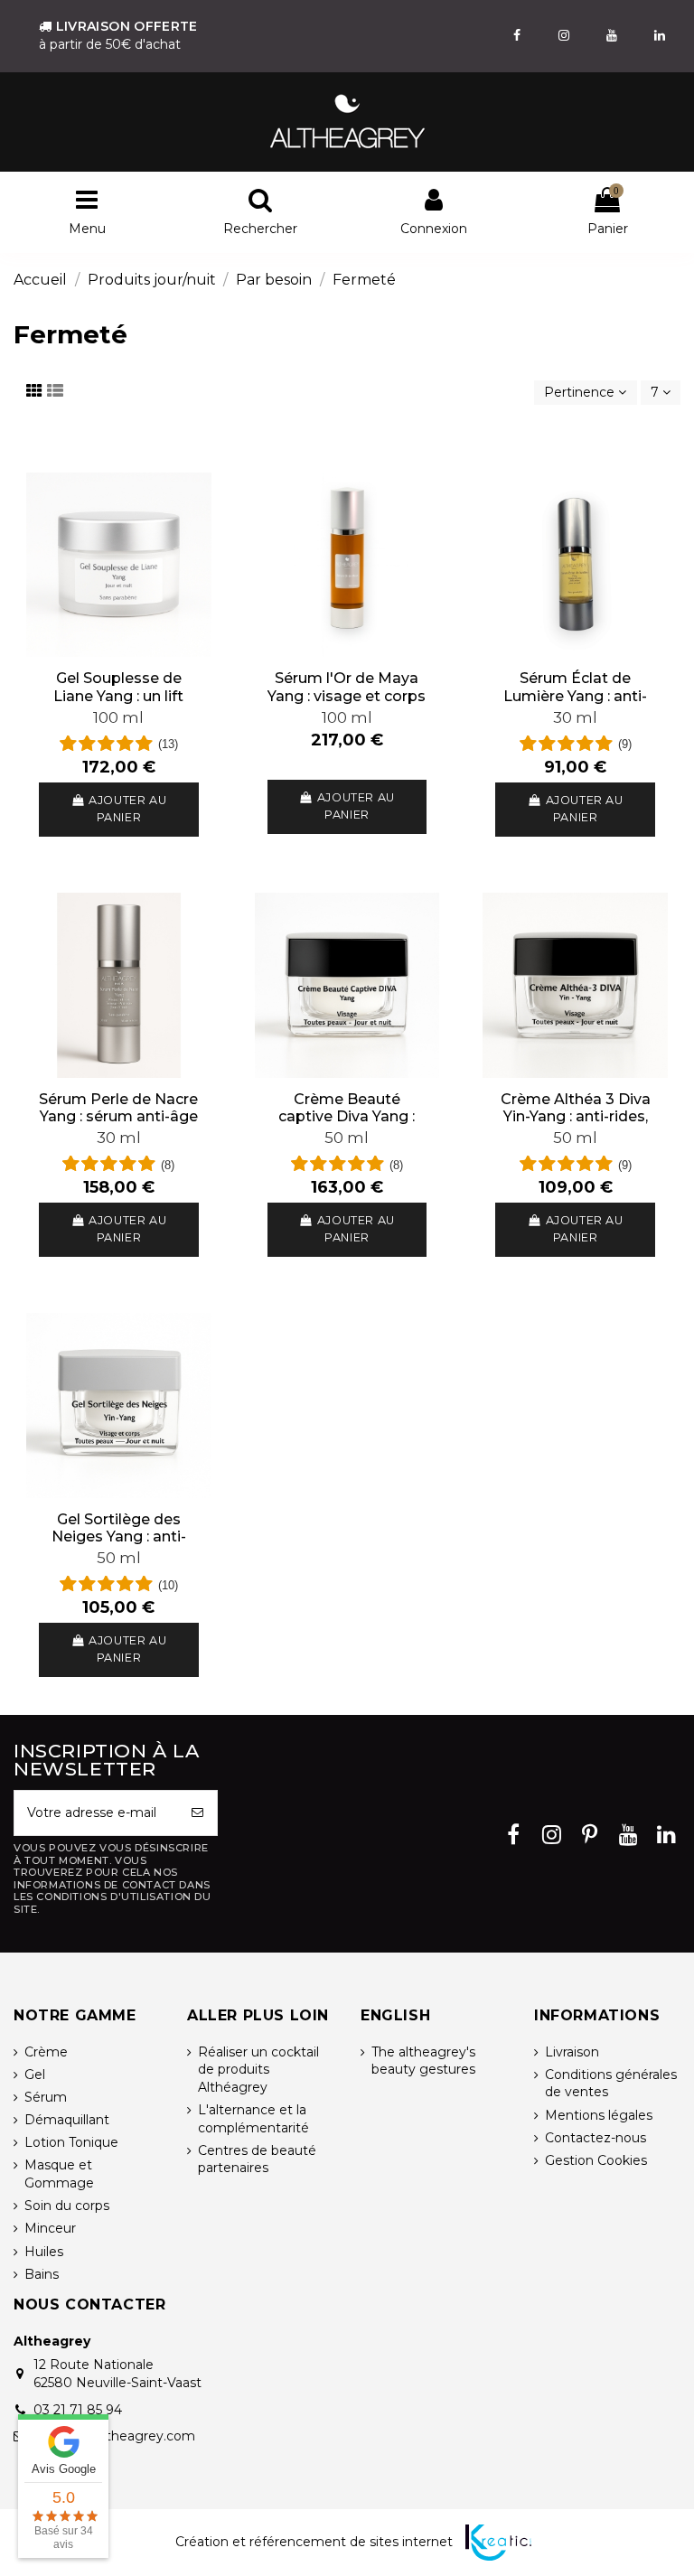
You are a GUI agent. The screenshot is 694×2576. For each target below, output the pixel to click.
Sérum (46, 2097)
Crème (46, 2052)
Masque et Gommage (59, 2174)
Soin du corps (67, 2206)
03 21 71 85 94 (78, 2410)
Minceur (50, 2228)
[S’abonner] (198, 1813)
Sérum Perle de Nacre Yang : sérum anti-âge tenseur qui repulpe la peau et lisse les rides (118, 1125)
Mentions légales (599, 2115)
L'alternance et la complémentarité (253, 2119)
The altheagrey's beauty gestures (423, 2061)
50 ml (347, 1138)
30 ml (575, 717)
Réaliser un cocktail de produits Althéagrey (258, 2070)
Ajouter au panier (127, 809)
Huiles (44, 2252)
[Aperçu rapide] (118, 651)
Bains (42, 2274)
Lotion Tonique (71, 2142)
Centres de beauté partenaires (257, 2159)
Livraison (572, 2052)
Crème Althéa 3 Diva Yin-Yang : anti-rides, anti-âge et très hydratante (576, 1125)
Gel (35, 2075)
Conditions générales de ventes (611, 2084)
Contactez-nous (596, 2138)
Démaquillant (67, 2120)
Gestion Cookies (596, 2160)
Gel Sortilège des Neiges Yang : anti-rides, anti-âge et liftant (119, 1546)
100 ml (118, 717)
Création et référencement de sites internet (314, 2542)
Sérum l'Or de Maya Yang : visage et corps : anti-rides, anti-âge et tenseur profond (347, 704)
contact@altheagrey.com (114, 2436)
